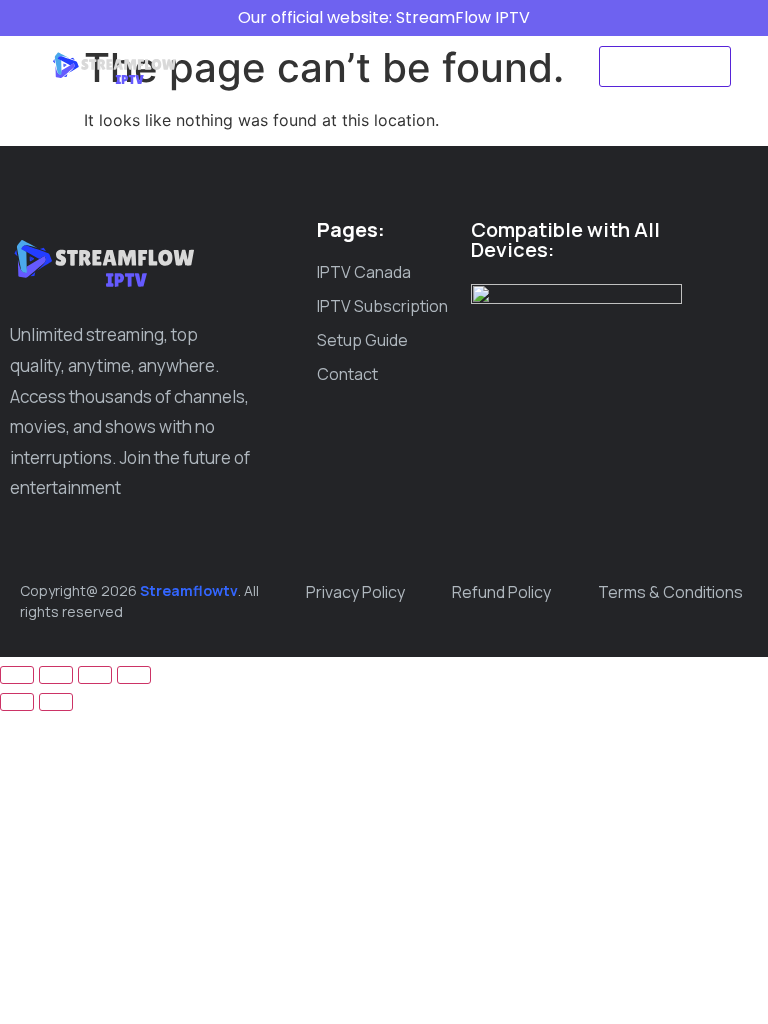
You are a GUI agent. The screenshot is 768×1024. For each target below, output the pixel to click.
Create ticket (479, 89)
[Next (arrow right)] (56, 702)
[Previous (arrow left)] (17, 702)
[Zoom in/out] (17, 675)
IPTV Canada (301, 43)
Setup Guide (285, 89)
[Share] (95, 675)
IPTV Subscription (449, 43)
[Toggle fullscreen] (56, 675)
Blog (381, 89)
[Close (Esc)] (134, 675)
